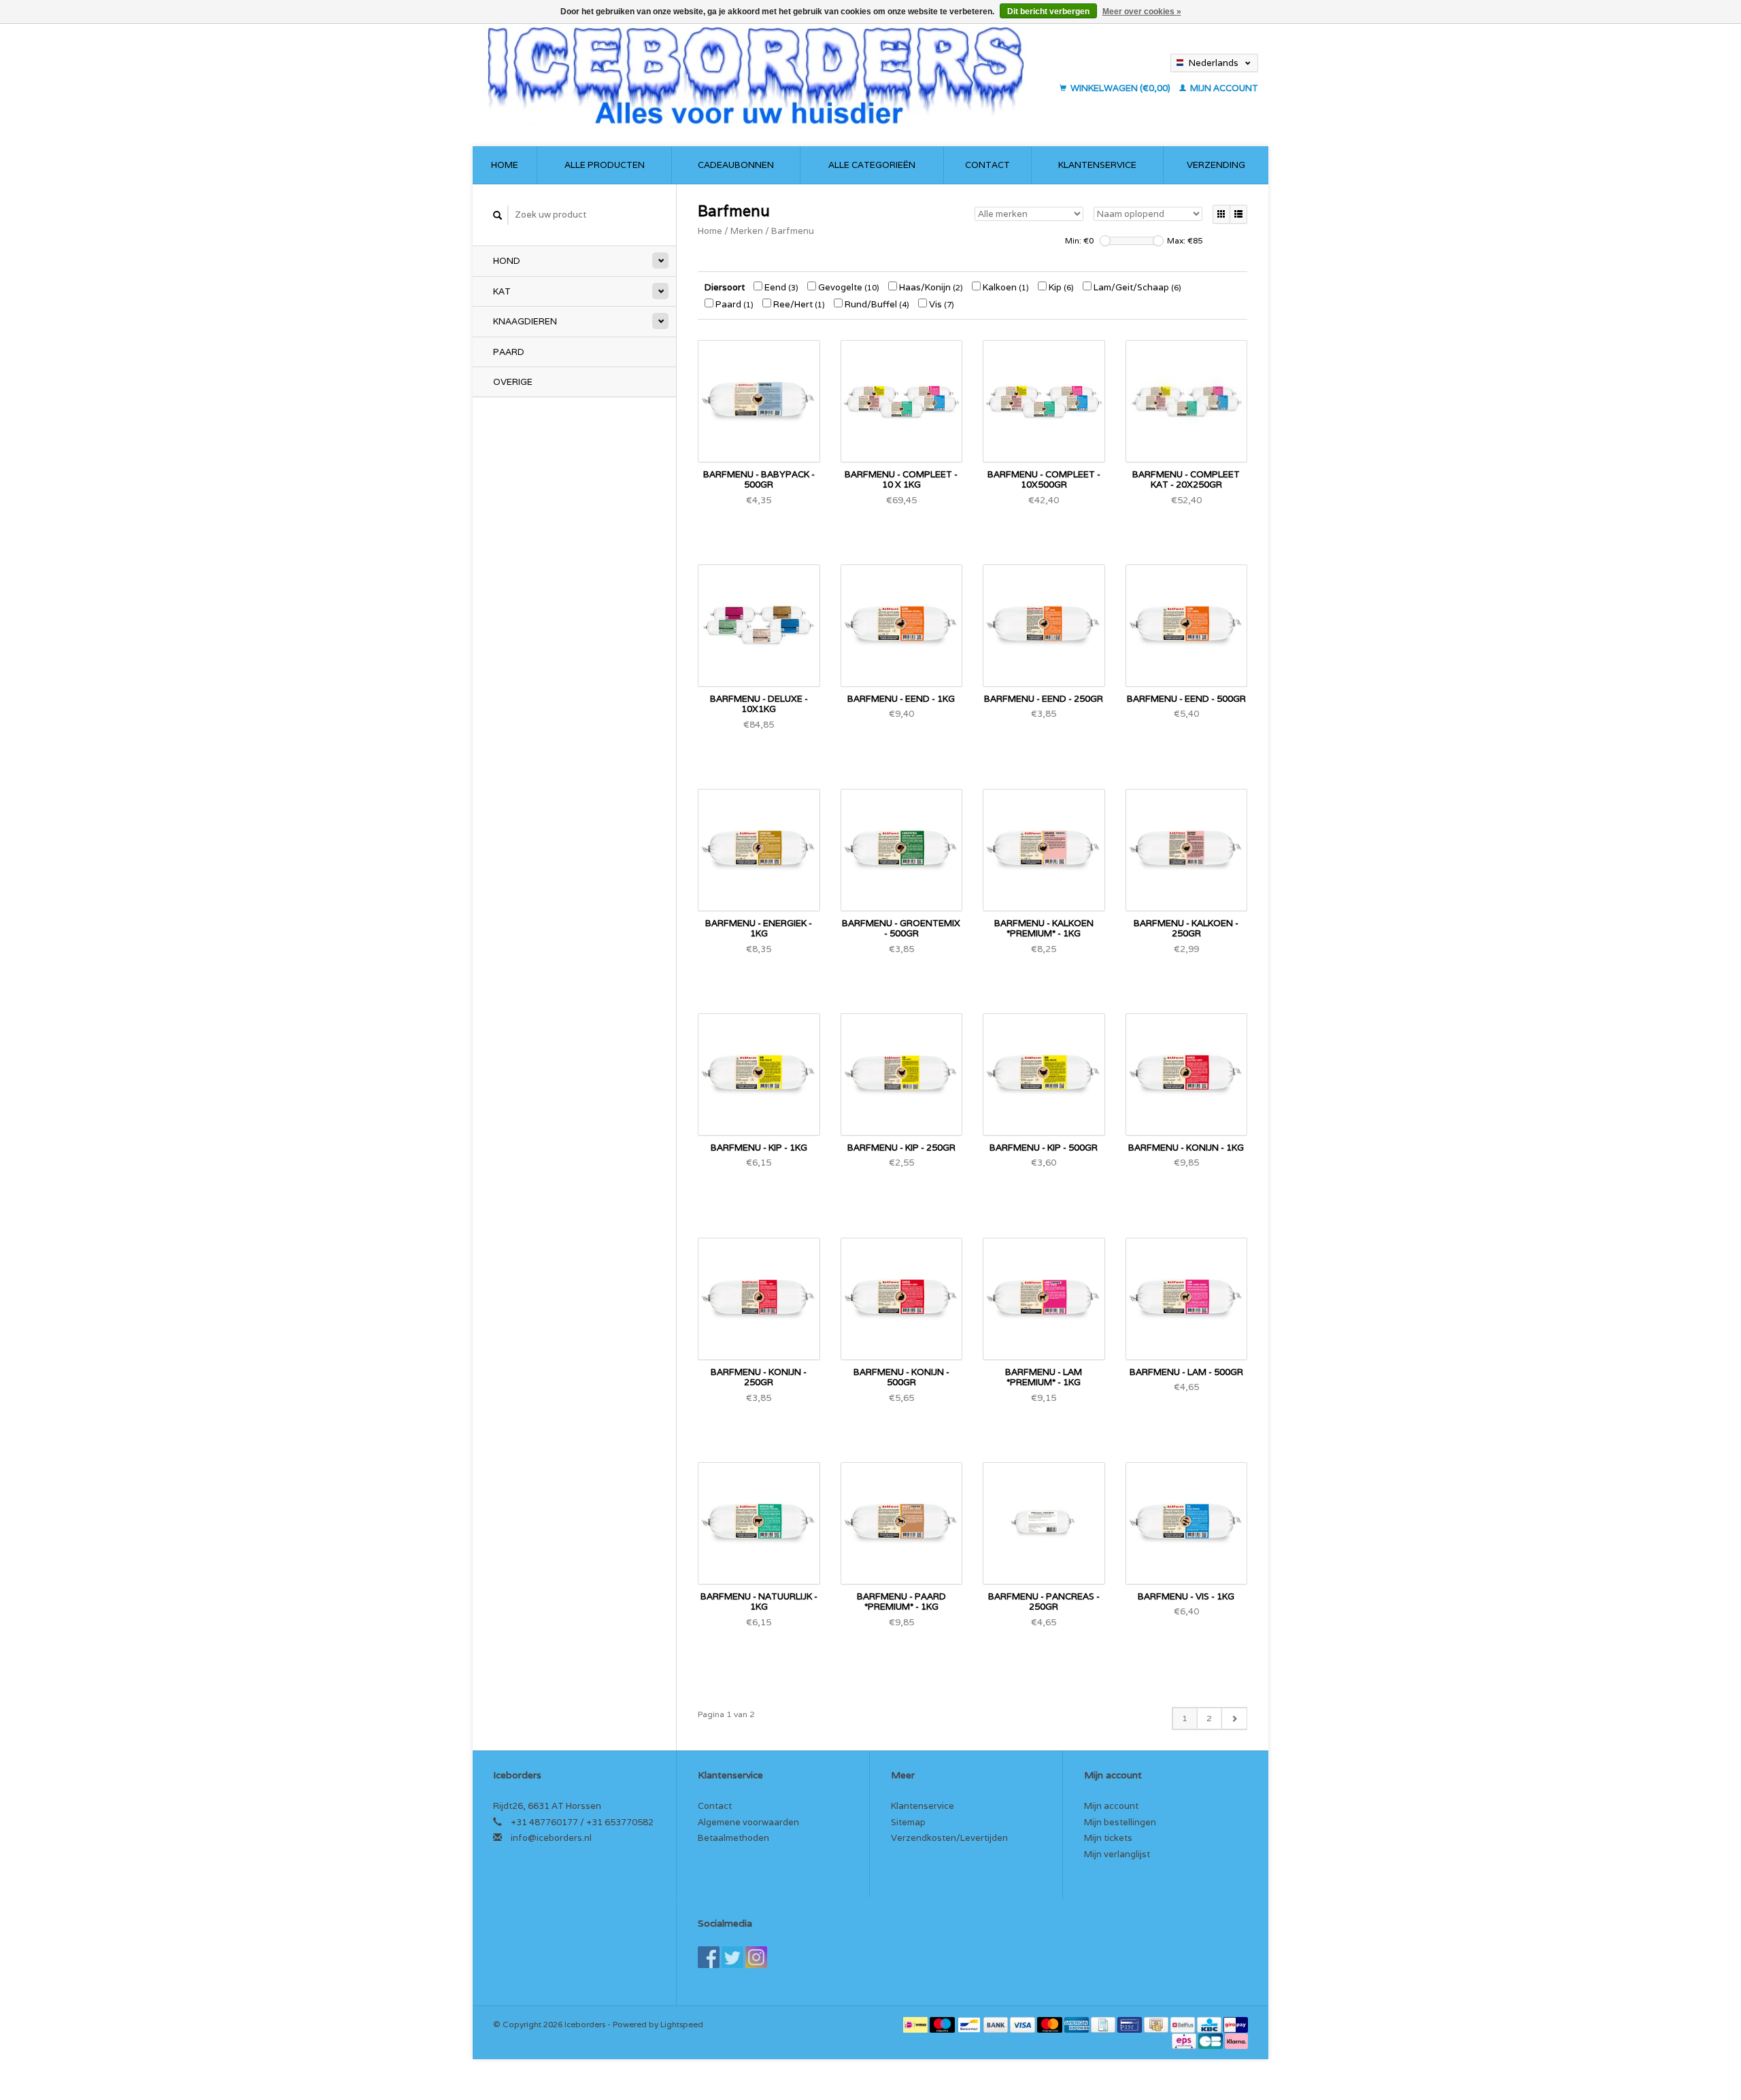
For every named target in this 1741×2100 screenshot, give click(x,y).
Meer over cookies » (1142, 12)
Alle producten (605, 165)
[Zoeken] (498, 215)
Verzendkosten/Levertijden (949, 1838)
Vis (941, 304)
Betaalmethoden (733, 1838)
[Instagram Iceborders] (756, 1957)
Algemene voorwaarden (748, 1822)
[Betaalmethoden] (916, 2024)
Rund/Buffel (876, 304)
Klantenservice (1097, 165)
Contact (987, 165)
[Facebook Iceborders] (709, 1957)
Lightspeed (682, 2024)
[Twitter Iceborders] (732, 1957)
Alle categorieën (872, 165)
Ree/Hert (798, 304)
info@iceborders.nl (551, 1838)
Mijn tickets (1108, 1838)
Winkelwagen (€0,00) (1120, 88)
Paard (509, 352)
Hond (507, 261)
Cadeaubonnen (736, 165)
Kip (1060, 287)
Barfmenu (793, 231)
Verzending (1216, 165)
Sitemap (908, 1822)
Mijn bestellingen (1120, 1822)
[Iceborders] (767, 75)
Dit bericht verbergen (1048, 12)
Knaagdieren (525, 321)
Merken (747, 231)
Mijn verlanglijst (1117, 1854)
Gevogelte (848, 287)
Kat (502, 291)
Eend (780, 287)
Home (505, 165)
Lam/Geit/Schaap (1136, 287)
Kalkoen (1005, 287)
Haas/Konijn (930, 287)
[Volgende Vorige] (1234, 1718)
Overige (513, 382)
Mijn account (1223, 88)
